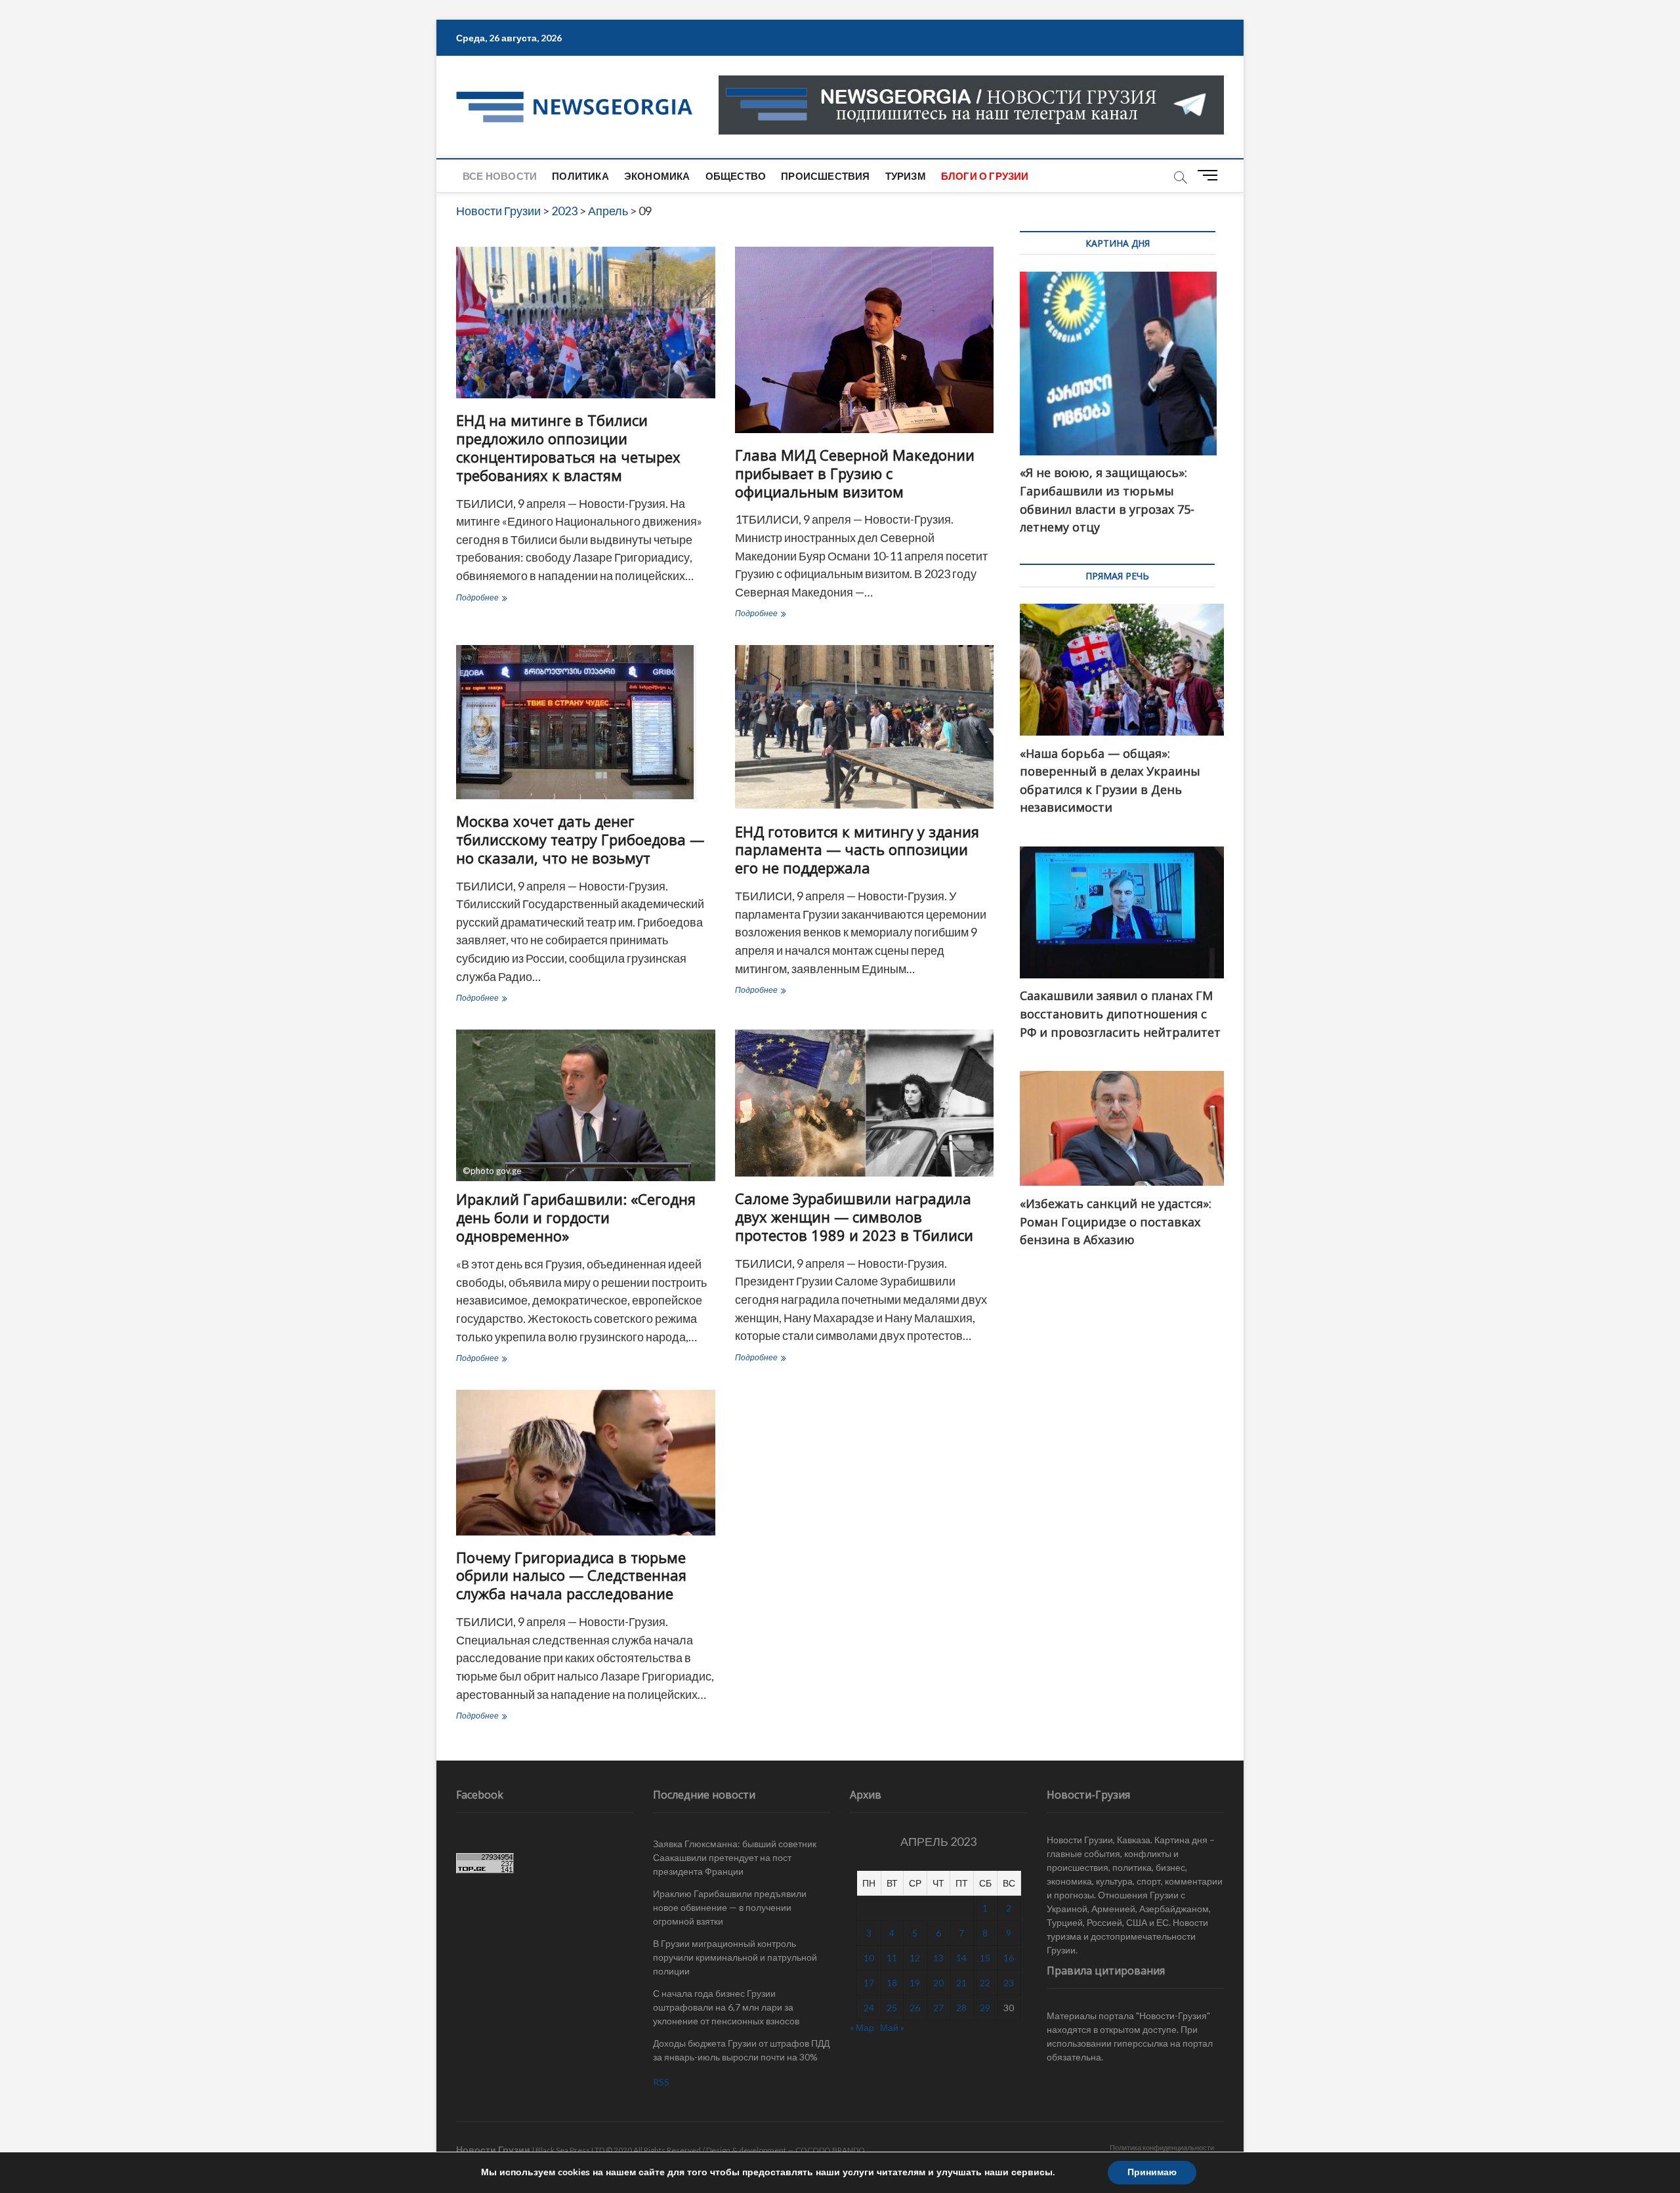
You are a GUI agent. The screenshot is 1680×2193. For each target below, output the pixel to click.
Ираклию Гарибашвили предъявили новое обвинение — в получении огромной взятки (730, 1907)
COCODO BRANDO (830, 2150)
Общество (736, 176)
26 (915, 2008)
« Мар (862, 2027)
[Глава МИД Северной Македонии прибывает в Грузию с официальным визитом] (865, 340)
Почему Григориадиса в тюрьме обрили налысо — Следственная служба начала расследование (571, 1576)
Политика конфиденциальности (1162, 2147)
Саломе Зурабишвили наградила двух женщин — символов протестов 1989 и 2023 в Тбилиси (854, 1217)
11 (892, 1958)
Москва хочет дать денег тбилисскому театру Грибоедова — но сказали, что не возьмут (580, 839)
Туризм (906, 176)
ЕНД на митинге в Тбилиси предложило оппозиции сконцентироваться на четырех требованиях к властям (568, 448)
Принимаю (1152, 2172)
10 (869, 1958)
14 (961, 1958)
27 (938, 2008)
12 (915, 1958)
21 (961, 1983)
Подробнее (516, 599)
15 (985, 1958)
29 (985, 2008)
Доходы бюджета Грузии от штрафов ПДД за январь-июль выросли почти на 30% (741, 2050)
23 (1009, 1983)
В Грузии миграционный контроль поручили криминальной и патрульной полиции (735, 1957)
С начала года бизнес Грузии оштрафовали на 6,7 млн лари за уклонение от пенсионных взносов (726, 2007)
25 (892, 2008)
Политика (580, 176)
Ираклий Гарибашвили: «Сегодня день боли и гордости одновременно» (576, 1217)
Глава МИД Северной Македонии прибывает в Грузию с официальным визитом (855, 473)
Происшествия (825, 176)
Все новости (500, 176)
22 (985, 1983)
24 (869, 2008)
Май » (892, 2027)
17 (869, 1983)
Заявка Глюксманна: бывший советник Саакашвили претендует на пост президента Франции (735, 1857)
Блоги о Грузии (985, 176)
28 (961, 2008)
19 (915, 1983)
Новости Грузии (493, 2149)
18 (892, 1983)
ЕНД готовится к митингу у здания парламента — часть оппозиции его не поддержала (857, 850)
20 (938, 1983)
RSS (661, 2082)
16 (1009, 1958)
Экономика (657, 176)
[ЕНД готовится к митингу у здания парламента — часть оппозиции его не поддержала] (865, 727)
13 (938, 1958)
